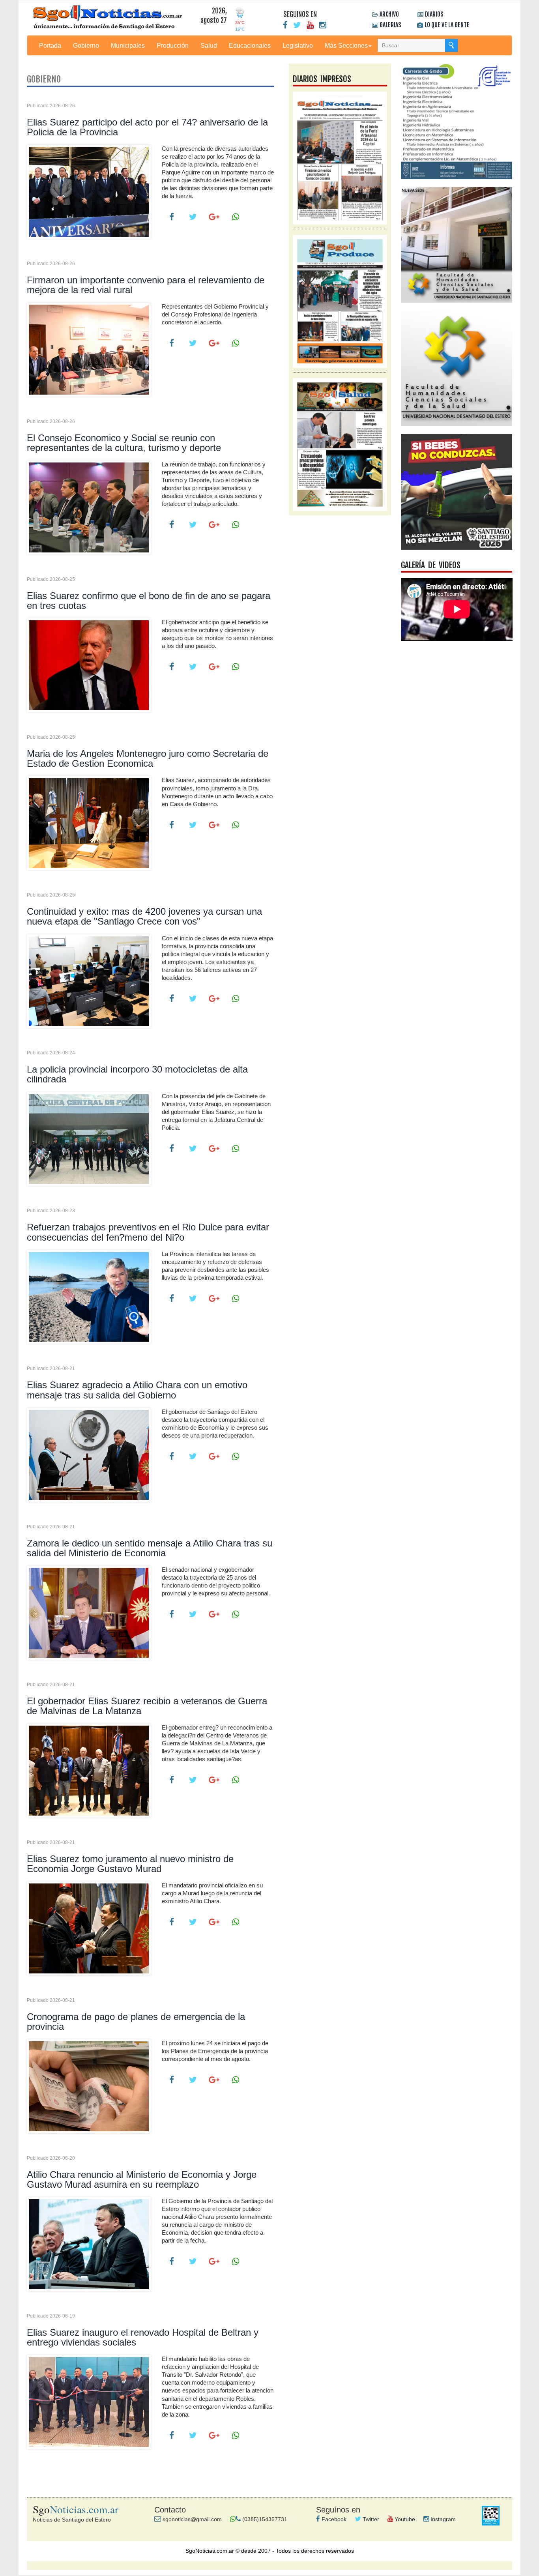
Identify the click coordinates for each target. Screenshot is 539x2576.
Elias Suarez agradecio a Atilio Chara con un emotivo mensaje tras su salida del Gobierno (137, 1390)
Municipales (128, 45)
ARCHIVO (389, 14)
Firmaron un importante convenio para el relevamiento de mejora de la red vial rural (146, 285)
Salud (209, 45)
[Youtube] (310, 25)
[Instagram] (323, 25)
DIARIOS (434, 14)
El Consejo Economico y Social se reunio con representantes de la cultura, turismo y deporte (124, 443)
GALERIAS (390, 25)
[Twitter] (297, 25)
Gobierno (86, 45)
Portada (50, 45)
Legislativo (298, 45)
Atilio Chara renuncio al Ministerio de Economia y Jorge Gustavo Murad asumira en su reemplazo (142, 2179)
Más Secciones (346, 45)
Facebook (333, 2519)
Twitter (370, 2519)
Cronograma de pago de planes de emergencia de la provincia (136, 2022)
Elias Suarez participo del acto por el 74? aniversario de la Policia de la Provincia (147, 127)
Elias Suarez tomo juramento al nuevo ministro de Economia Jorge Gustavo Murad (130, 1864)
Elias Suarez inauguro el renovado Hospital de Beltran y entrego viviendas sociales (143, 2337)
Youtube (404, 2519)
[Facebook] (285, 25)
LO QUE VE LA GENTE (447, 25)
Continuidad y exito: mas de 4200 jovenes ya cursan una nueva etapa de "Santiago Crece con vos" (144, 916)
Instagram (442, 2519)
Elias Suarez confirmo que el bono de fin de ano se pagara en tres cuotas (149, 601)
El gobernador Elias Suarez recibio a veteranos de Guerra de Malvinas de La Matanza (147, 1706)
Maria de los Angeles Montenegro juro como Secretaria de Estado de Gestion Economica (148, 758)
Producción (173, 45)
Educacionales (250, 45)
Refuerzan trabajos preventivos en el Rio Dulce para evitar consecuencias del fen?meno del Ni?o (148, 1232)
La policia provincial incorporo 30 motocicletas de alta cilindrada (137, 1074)
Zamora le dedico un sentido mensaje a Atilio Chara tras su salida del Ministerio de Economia (150, 1548)
